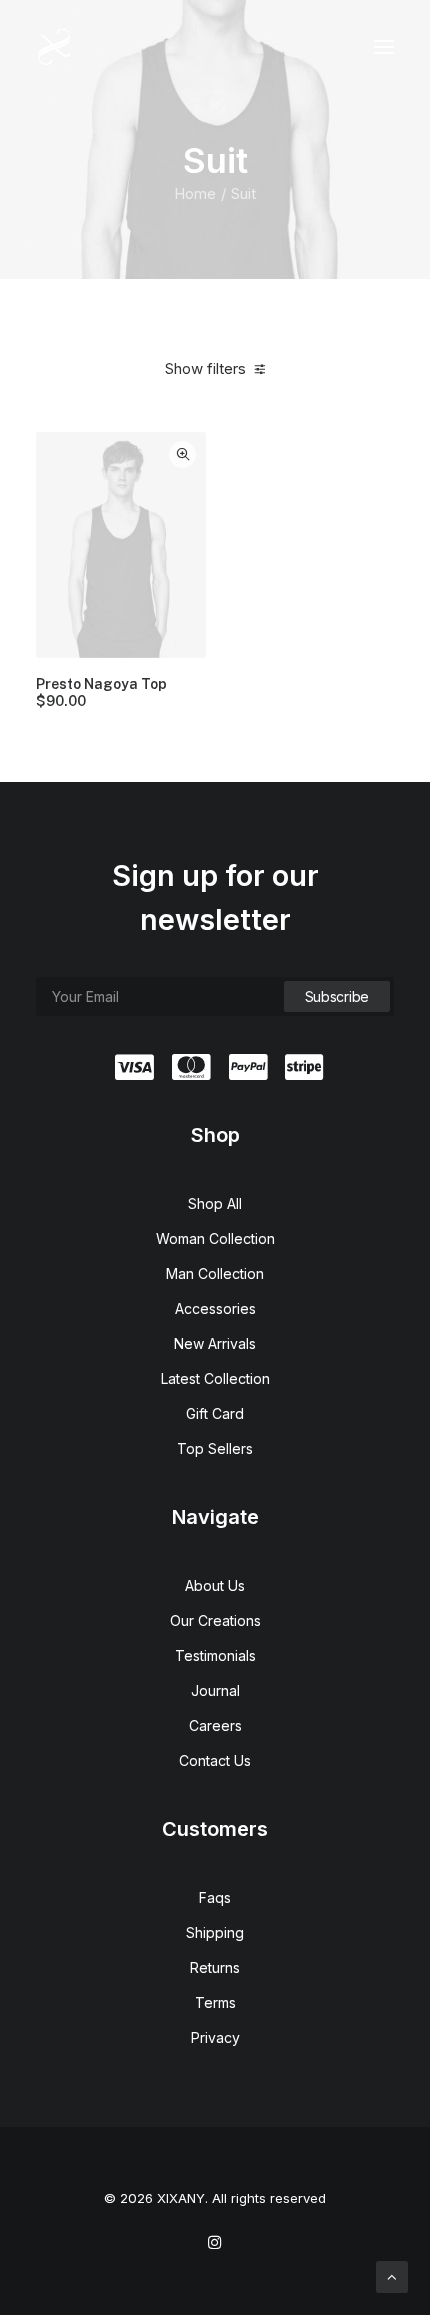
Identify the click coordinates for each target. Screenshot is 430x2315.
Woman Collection (215, 1238)
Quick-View (182, 454)
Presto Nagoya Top (101, 692)
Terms (215, 2002)
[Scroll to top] (392, 2275)
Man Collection (215, 1273)
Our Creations (215, 1620)
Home (195, 193)
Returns (215, 1967)
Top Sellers (215, 1448)
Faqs (215, 1897)
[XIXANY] (54, 47)
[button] (384, 47)
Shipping (215, 1932)
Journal (215, 1690)
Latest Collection (215, 1378)
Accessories (215, 1308)
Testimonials (215, 1655)
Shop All (215, 1203)
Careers (215, 1725)
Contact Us (215, 1760)
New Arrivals (215, 1343)
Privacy (215, 2037)
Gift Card (215, 1413)
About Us (215, 1585)
